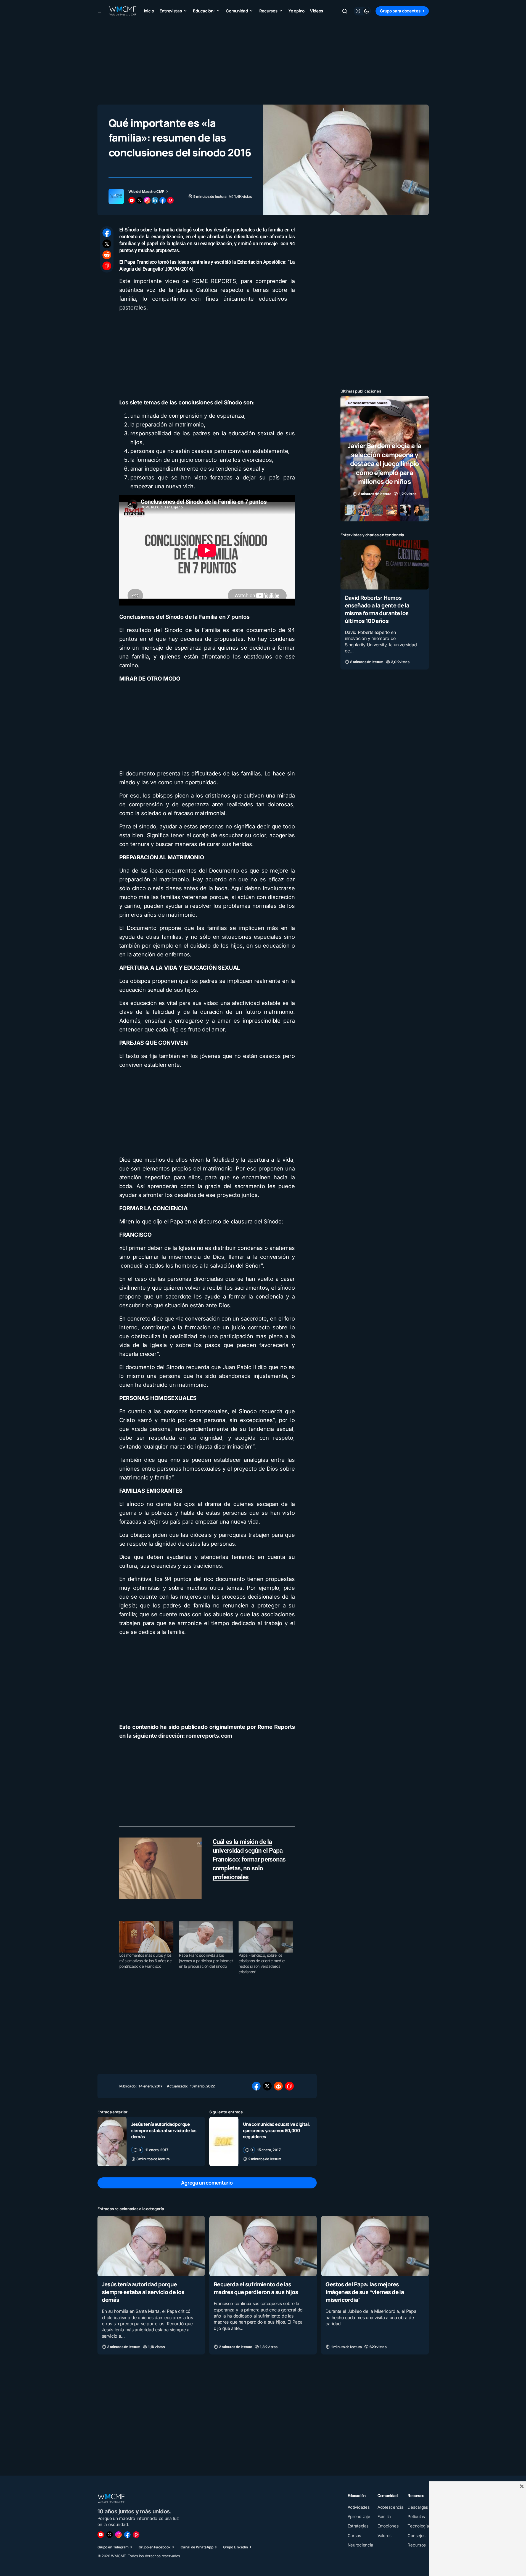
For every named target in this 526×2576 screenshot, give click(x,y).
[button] (101, 11)
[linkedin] (155, 200)
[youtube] (132, 200)
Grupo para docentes (400, 11)
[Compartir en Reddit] (107, 255)
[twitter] (139, 200)
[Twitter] (110, 2535)
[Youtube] (101, 2535)
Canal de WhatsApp (197, 2547)
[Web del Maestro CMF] (116, 196)
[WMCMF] (136, 2535)
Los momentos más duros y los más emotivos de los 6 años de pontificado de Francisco (146, 1961)
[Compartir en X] (107, 244)
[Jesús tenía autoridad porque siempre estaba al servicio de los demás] (112, 2141)
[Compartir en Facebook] (107, 233)
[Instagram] (118, 2535)
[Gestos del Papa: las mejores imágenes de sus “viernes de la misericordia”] (375, 2246)
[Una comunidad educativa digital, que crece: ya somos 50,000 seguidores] (224, 2141)
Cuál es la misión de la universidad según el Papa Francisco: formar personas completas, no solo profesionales (249, 1859)
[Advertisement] (263, 61)
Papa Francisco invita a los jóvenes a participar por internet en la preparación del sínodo (206, 1961)
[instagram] (147, 200)
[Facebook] (127, 2535)
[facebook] (163, 200)
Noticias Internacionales (368, 403)
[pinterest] (170, 200)
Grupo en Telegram (113, 2547)
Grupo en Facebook (155, 2547)
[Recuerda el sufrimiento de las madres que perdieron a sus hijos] (263, 2246)
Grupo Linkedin (236, 2547)
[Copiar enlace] (107, 266)
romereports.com (209, 1736)
